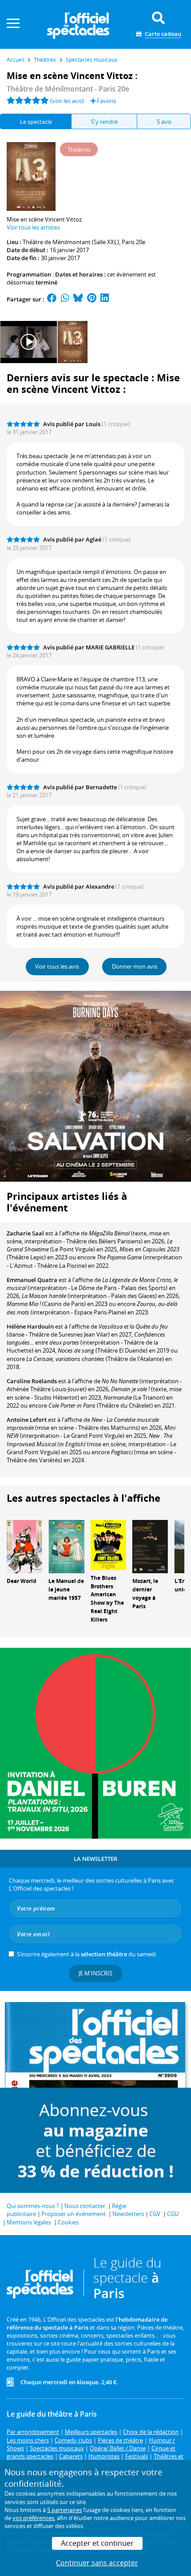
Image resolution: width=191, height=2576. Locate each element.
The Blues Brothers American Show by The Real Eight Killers (107, 1599)
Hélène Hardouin (30, 1326)
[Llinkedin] (105, 299)
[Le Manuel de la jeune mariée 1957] (66, 1546)
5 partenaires (64, 2510)
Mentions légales (29, 2222)
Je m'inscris (95, 1973)
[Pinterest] (92, 299)
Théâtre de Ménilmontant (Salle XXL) (71, 242)
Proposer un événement (74, 2214)
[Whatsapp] (65, 299)
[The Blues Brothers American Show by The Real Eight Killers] (108, 1544)
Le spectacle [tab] (36, 122)
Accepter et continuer (97, 2543)
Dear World (22, 1581)
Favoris (106, 101)
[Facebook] (52, 299)
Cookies (68, 2222)
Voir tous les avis (57, 966)
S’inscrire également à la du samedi (86, 1954)
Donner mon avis (135, 966)
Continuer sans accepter (97, 2563)
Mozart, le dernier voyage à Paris (145, 1593)
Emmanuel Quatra (32, 1280)
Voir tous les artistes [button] (33, 227)
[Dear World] (24, 1546)
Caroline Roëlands (32, 1381)
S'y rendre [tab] (104, 122)
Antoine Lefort (27, 1420)
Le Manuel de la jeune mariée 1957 (66, 1589)
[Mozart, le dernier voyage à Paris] (150, 1546)
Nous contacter (85, 2206)
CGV (155, 2214)
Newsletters (128, 2214)
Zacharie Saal (25, 1233)
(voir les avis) (67, 101)
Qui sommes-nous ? (33, 2206)
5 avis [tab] (164, 122)
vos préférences (33, 2518)
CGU (173, 2214)
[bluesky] (78, 299)
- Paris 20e (68, 89)
